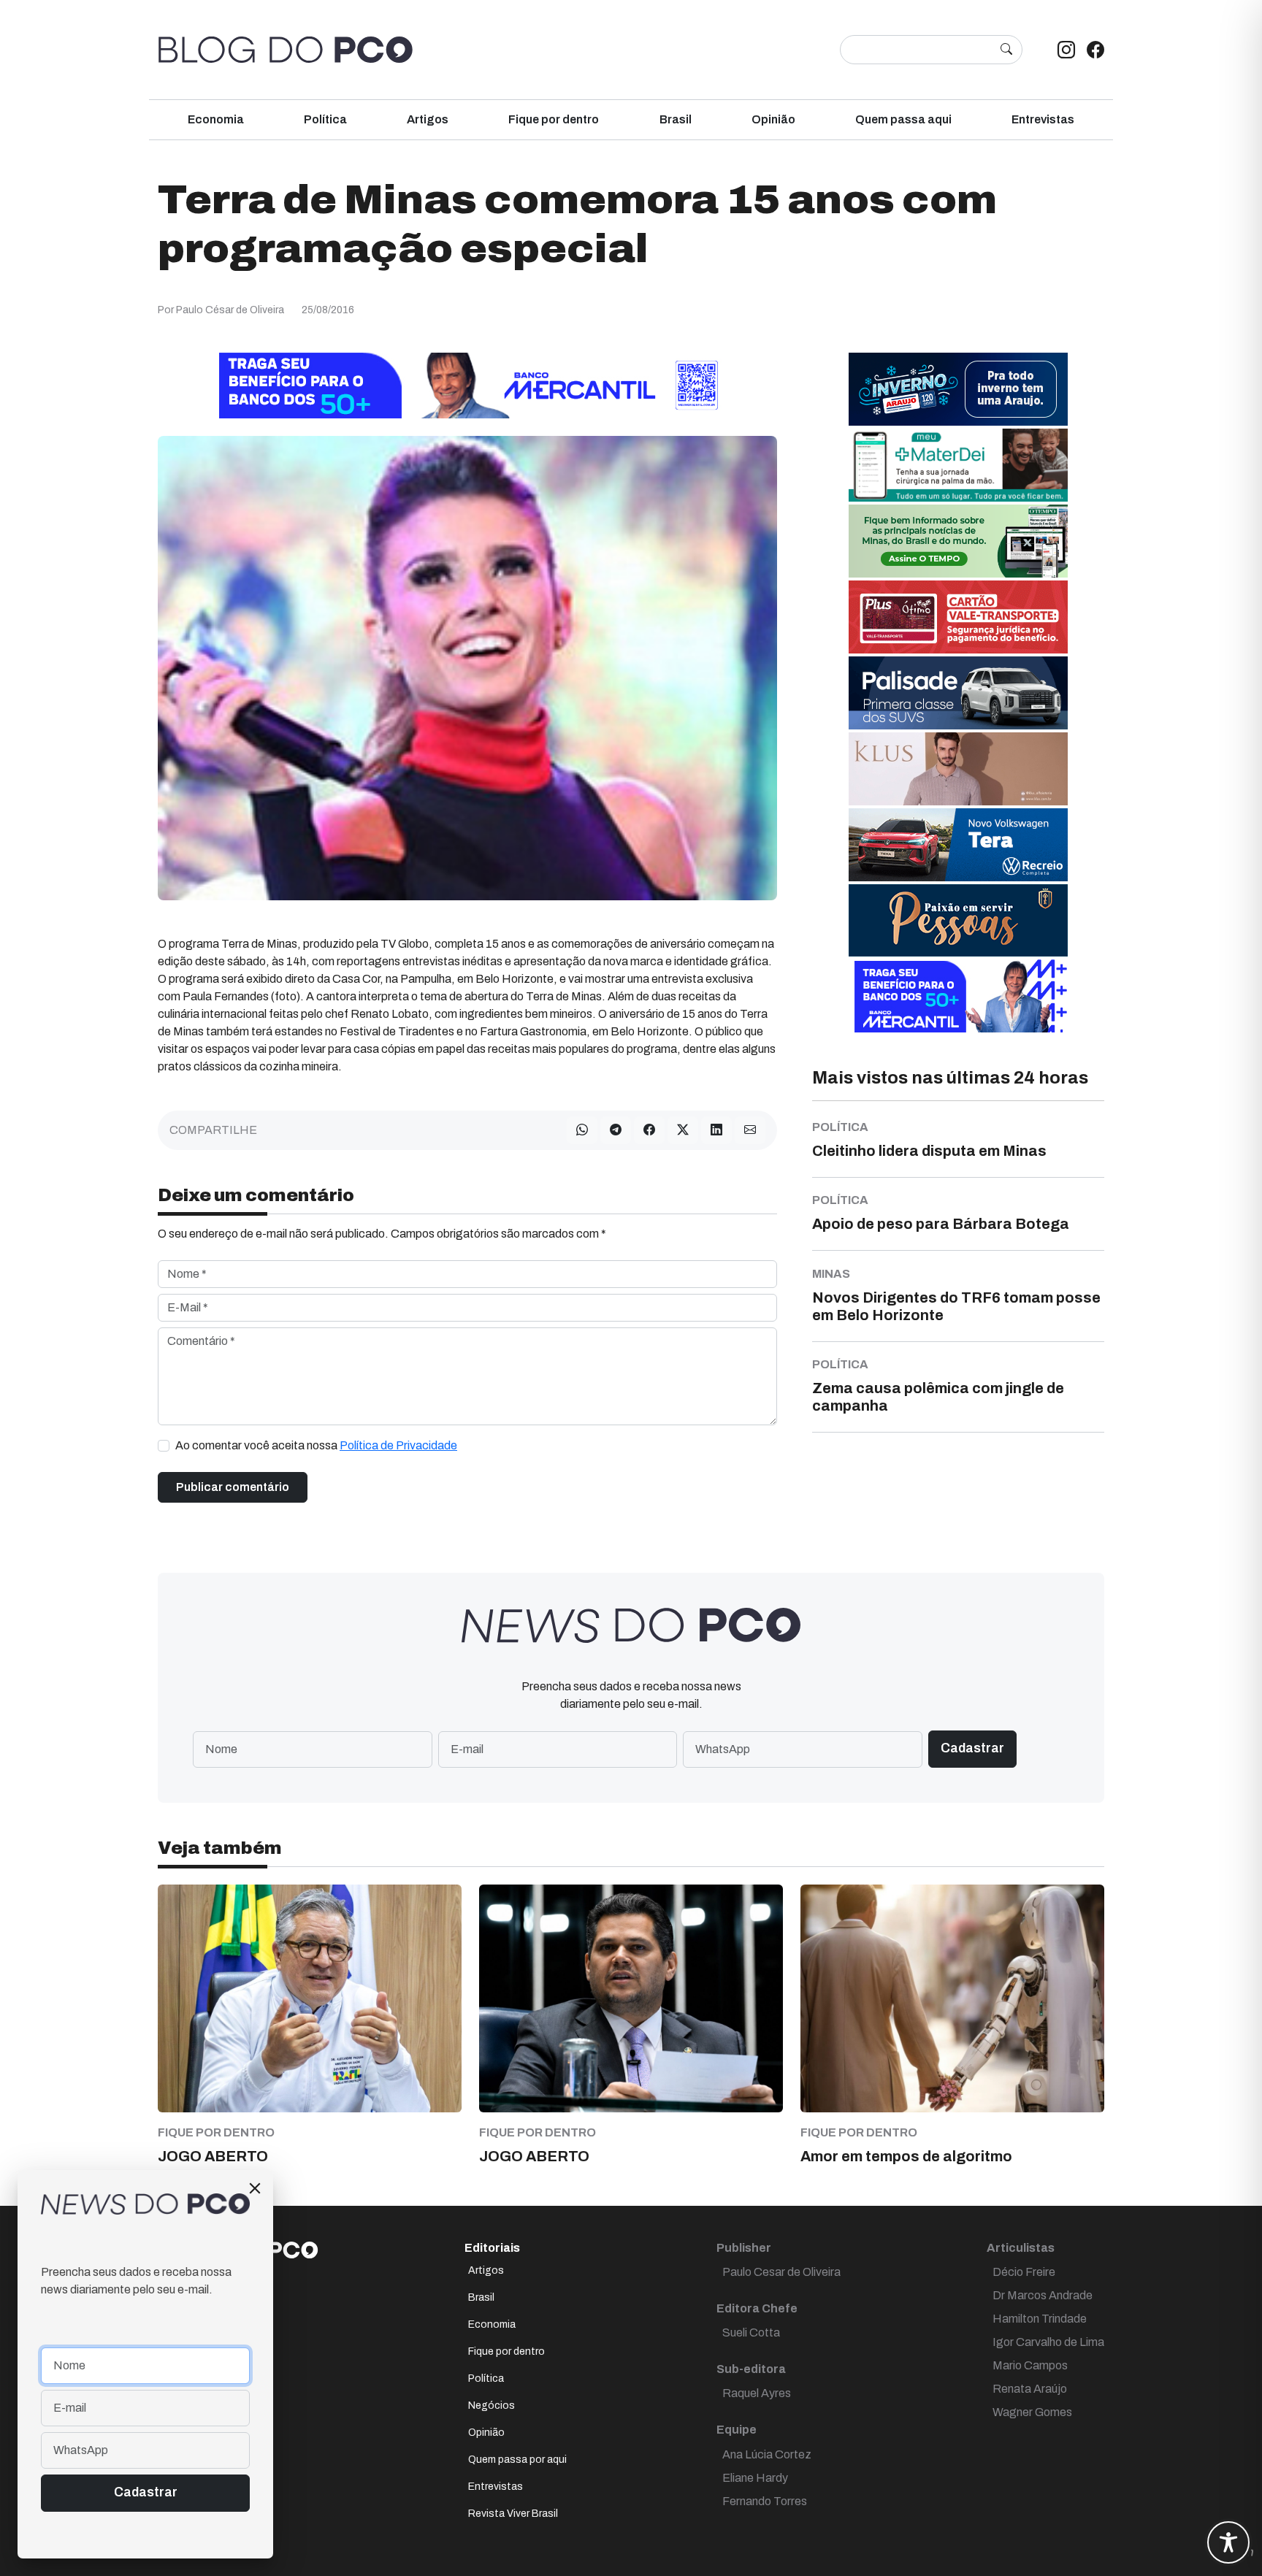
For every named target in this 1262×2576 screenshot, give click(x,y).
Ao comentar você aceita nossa (316, 1445)
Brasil (676, 119)
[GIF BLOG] (958, 617)
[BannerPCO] (958, 768)
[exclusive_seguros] (958, 920)
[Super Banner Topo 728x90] (467, 385)
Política (325, 119)
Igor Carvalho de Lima (1048, 2342)
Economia (216, 119)
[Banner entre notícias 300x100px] (958, 996)
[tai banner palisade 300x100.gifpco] (958, 693)
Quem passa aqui (903, 119)
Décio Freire (1024, 2272)
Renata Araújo (1030, 2389)
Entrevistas (1043, 119)
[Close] (255, 2188)
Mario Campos (1030, 2365)
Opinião (773, 119)
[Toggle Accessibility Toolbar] (1228, 2542)
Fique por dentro (554, 119)
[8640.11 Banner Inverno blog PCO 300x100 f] (958, 389)
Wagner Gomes (1032, 2412)
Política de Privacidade (398, 1445)
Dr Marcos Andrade (1043, 2295)
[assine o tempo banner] (958, 541)
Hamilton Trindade (1040, 2319)
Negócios (492, 2406)
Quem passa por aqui (517, 2460)
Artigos (428, 119)
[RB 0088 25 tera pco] (958, 844)
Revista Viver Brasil (513, 2514)
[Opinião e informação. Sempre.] (286, 50)
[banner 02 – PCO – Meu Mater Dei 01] (958, 465)
